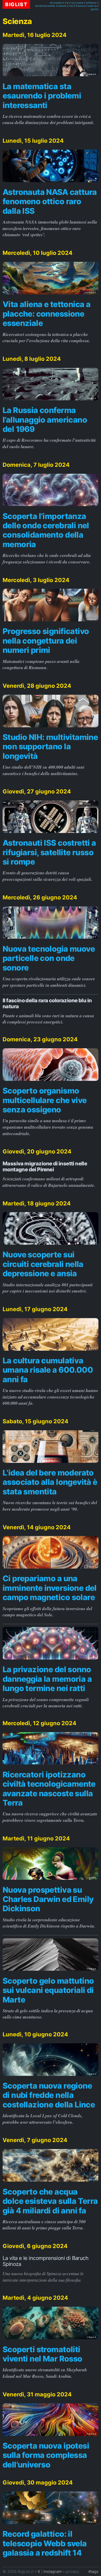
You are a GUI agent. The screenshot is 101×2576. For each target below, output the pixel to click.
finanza (80, 6)
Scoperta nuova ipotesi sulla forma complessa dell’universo (46, 2455)
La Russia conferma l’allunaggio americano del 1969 (45, 420)
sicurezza (77, 3)
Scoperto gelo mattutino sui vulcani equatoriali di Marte (48, 1990)
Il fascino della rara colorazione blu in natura (47, 1003)
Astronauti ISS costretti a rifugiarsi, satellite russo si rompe (49, 852)
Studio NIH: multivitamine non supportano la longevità (50, 746)
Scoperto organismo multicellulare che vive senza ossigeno (45, 1100)
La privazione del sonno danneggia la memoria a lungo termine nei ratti (47, 1679)
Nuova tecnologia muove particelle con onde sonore (49, 958)
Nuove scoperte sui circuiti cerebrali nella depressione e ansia (43, 1264)
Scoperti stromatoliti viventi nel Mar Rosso (42, 2354)
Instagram (53, 2572)
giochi (95, 9)
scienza (92, 6)
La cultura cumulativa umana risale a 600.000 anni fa (48, 1370)
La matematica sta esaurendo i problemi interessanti (42, 96)
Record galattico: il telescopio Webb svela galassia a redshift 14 (45, 2543)
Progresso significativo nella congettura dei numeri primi (46, 641)
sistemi (62, 6)
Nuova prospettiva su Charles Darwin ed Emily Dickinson (48, 1899)
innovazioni (57, 3)
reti (71, 6)
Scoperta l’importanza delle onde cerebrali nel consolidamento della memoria (46, 530)
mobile (51, 6)
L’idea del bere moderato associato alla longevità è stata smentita (50, 1482)
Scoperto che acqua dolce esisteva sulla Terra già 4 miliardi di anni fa (50, 2201)
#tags (93, 2572)
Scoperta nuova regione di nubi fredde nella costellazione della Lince (49, 2095)
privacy (72, 2572)
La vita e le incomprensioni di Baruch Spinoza (45, 2261)
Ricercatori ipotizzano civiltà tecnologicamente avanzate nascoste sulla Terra (49, 1789)
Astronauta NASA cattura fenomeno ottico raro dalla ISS (50, 201)
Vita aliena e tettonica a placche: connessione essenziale (46, 314)
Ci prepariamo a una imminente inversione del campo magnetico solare (50, 1588)
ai (68, 3)
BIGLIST (16, 4)
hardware (41, 6)
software (91, 3)
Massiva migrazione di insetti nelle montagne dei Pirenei (45, 1166)
